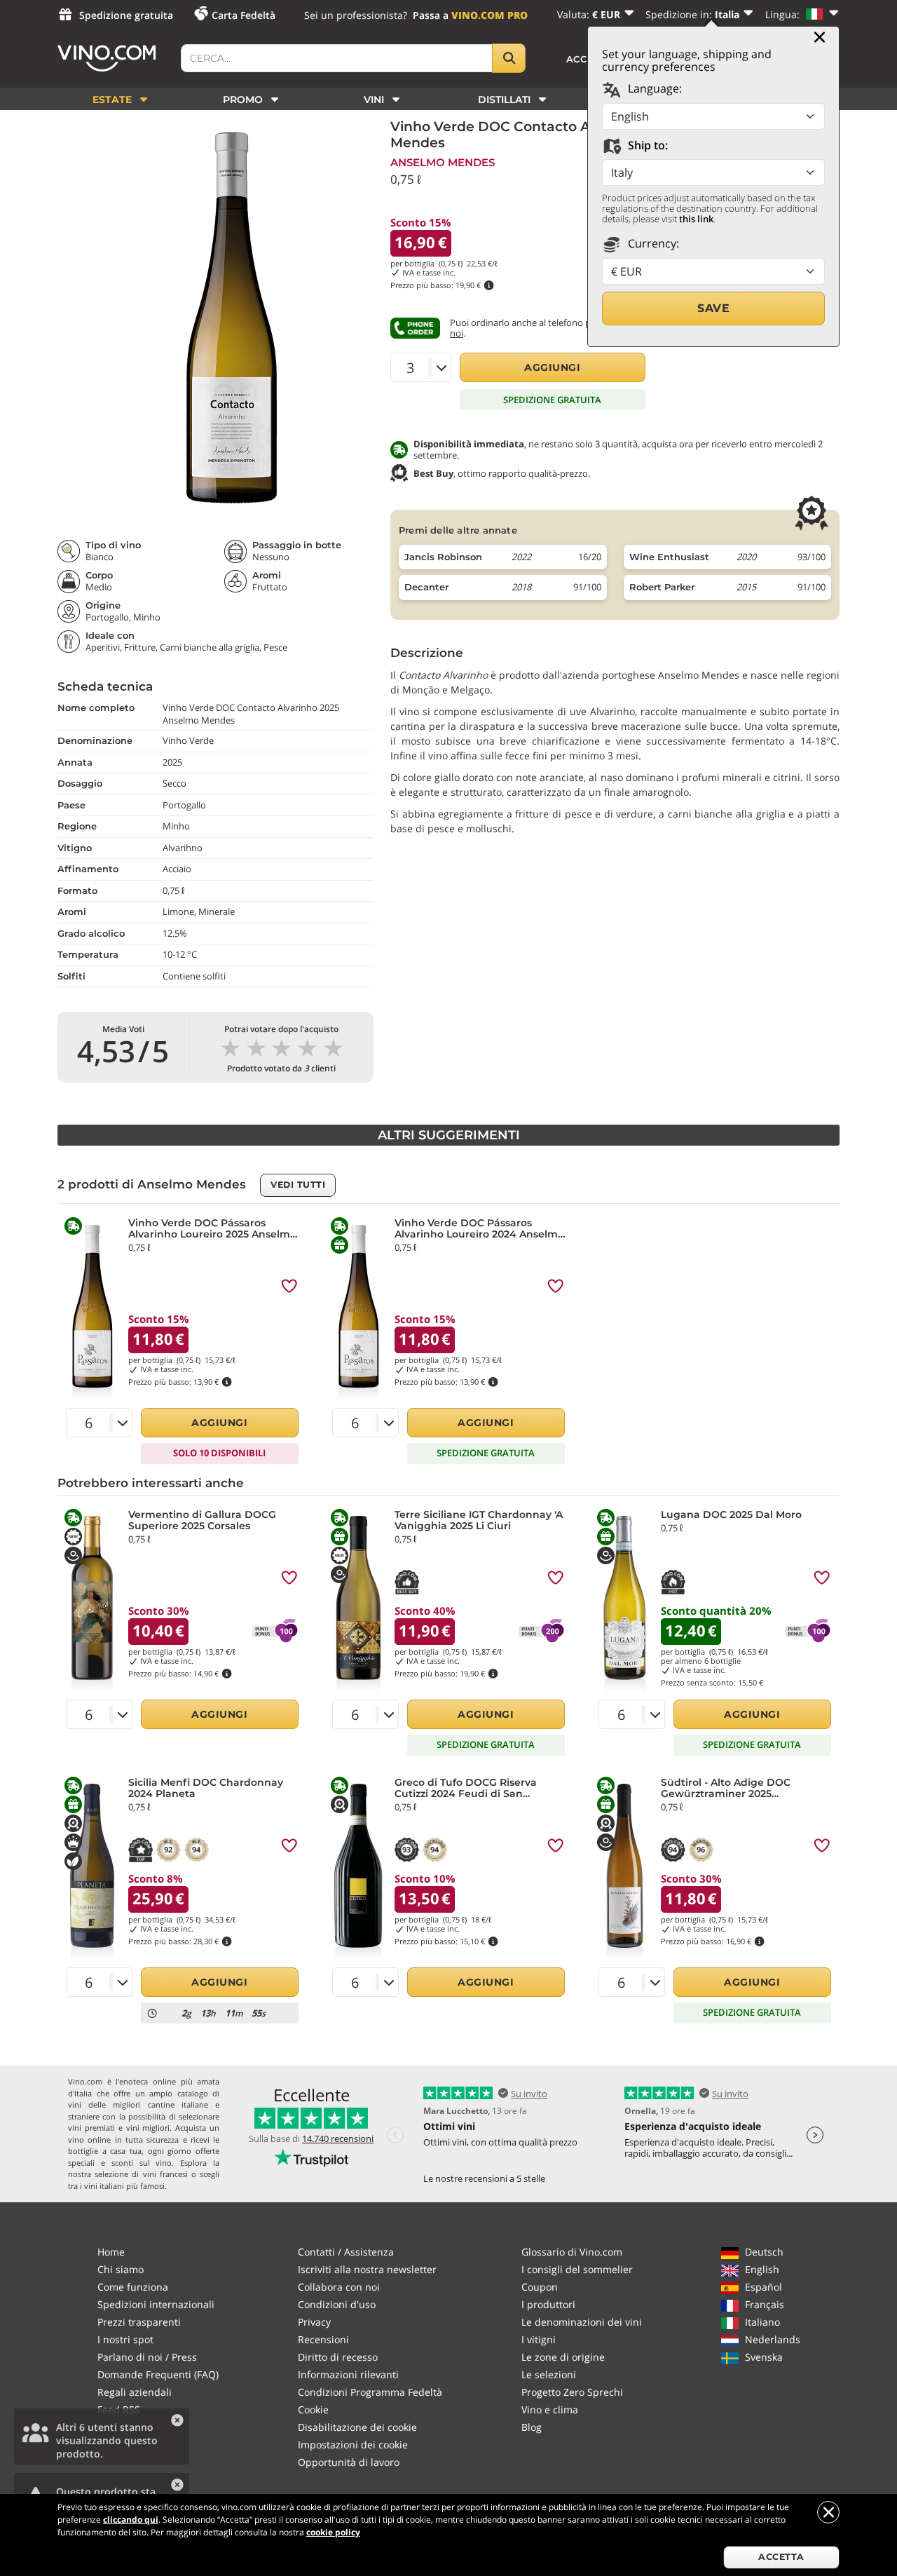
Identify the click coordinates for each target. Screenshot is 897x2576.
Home (111, 2252)
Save (713, 308)
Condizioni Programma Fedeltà (370, 2392)
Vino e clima (550, 2409)
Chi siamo (121, 2269)
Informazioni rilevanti (348, 2374)
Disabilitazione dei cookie (357, 2427)
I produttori (548, 2304)
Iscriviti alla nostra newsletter (367, 2269)
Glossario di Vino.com (572, 2252)
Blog (532, 2427)
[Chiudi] (820, 37)
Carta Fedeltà (244, 15)
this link (696, 219)
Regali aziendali (135, 2392)
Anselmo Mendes (443, 162)
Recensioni (323, 2339)
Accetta (781, 2557)
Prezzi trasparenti (139, 2322)
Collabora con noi (339, 2287)
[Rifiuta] (828, 2512)
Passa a (470, 15)
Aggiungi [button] (552, 367)
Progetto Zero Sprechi (572, 2392)
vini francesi (165, 2174)
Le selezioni (549, 2374)
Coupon (540, 2287)
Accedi (586, 59)
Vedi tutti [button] (298, 1185)
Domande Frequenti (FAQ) (158, 2374)
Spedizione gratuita (126, 15)
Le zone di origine (563, 2357)
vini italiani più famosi (124, 2186)
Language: (653, 88)
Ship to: (646, 145)
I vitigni (539, 2339)
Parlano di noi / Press (147, 2357)
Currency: (652, 243)
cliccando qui (131, 2520)
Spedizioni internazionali (156, 2304)
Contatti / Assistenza (346, 2252)
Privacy (314, 2322)
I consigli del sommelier (577, 2269)
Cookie (313, 2409)
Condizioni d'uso (337, 2304)
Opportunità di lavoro (349, 2462)
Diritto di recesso (338, 2357)
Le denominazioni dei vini (582, 2322)
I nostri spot (125, 2339)
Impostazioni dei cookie (353, 2445)
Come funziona (133, 2287)
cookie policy (333, 2532)
